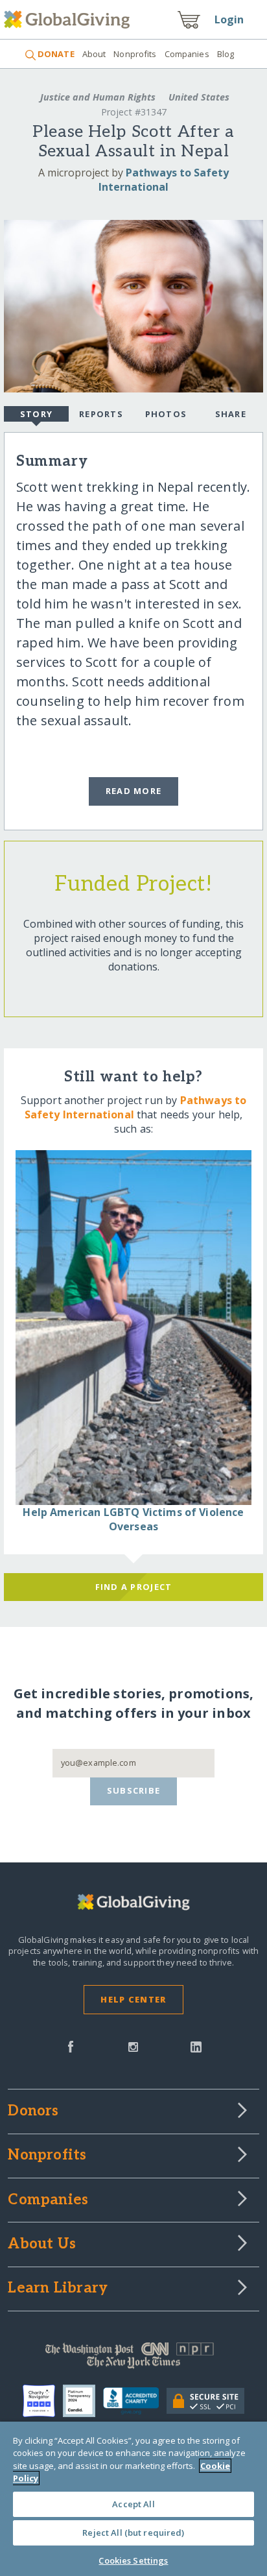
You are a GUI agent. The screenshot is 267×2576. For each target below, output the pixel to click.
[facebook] (71, 2045)
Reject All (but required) (133, 2533)
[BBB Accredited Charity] (135, 2401)
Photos (166, 414)
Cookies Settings (133, 2560)
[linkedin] (196, 2045)
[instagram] (133, 2045)
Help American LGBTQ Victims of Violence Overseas (133, 1519)
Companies (187, 54)
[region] (133, 2499)
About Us (42, 2245)
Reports (101, 414)
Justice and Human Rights (98, 97)
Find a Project (134, 1587)
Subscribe (134, 1790)
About (94, 54)
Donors (33, 2112)
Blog (226, 54)
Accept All (133, 2504)
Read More (134, 791)
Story (36, 414)
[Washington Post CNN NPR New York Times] (133, 2359)
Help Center (133, 1999)
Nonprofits (135, 54)
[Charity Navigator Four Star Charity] (43, 2401)
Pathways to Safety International (164, 180)
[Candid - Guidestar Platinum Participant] (83, 2401)
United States (198, 97)
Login (229, 19)
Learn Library (58, 2289)
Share (231, 414)
